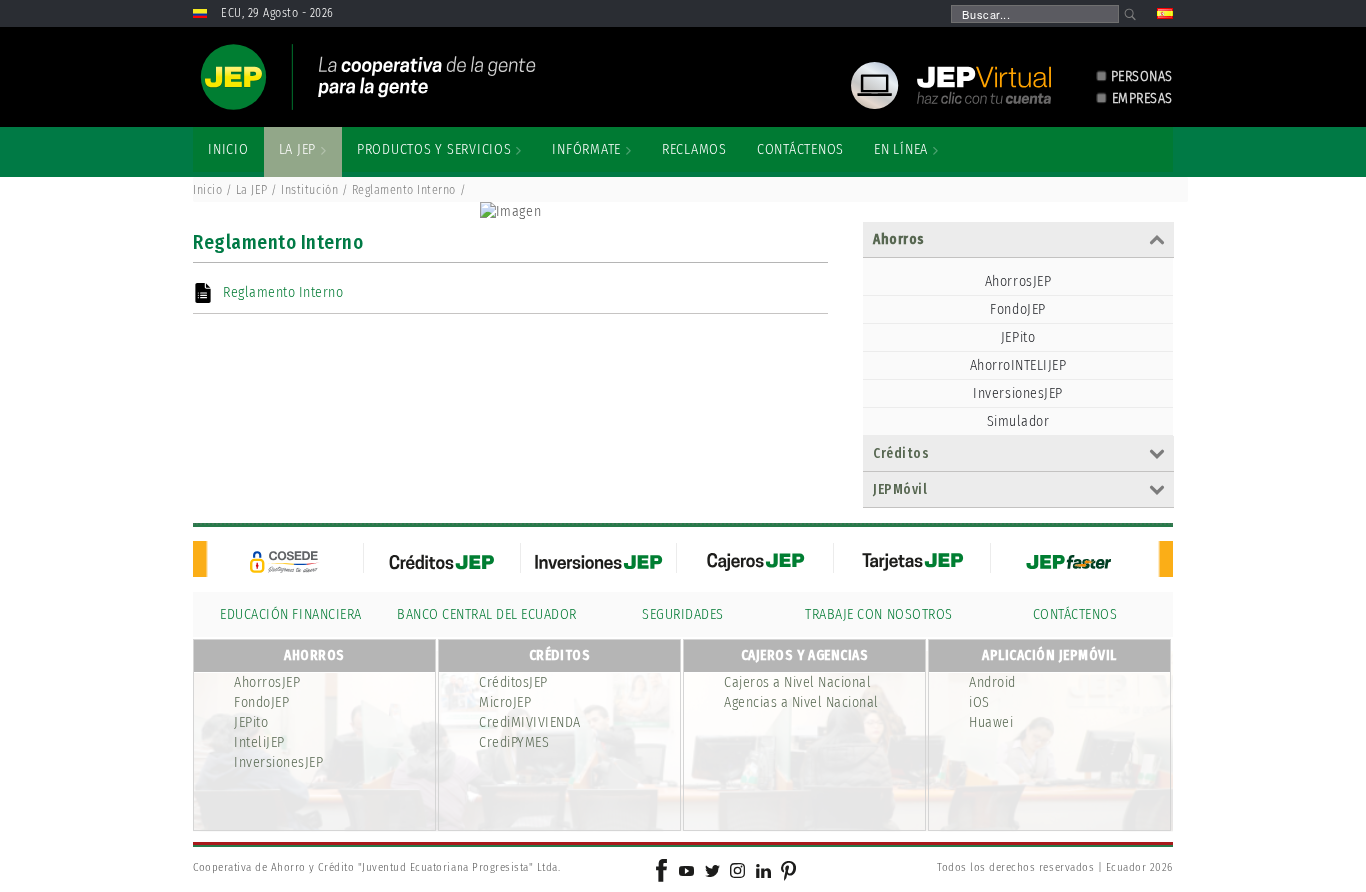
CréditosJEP (513, 682)
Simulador (1018, 421)
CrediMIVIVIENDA (530, 722)
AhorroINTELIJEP (1018, 365)
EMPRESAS (1142, 98)
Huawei (991, 722)
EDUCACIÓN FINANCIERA (290, 614)
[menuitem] (228, 150)
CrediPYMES (514, 742)
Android (992, 682)
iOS (979, 702)
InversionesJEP (1017, 393)
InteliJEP (259, 742)
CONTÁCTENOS (1075, 614)
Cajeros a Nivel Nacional (797, 682)
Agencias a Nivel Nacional (801, 702)
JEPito (1018, 337)
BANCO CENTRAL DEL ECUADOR (487, 614)
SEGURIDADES (683, 614)
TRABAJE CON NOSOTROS (878, 614)
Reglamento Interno (283, 292)
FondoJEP (1017, 309)
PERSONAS (1142, 76)
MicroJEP (505, 702)
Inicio (207, 190)
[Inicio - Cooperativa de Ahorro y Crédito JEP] (368, 77)
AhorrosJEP (1018, 281)
